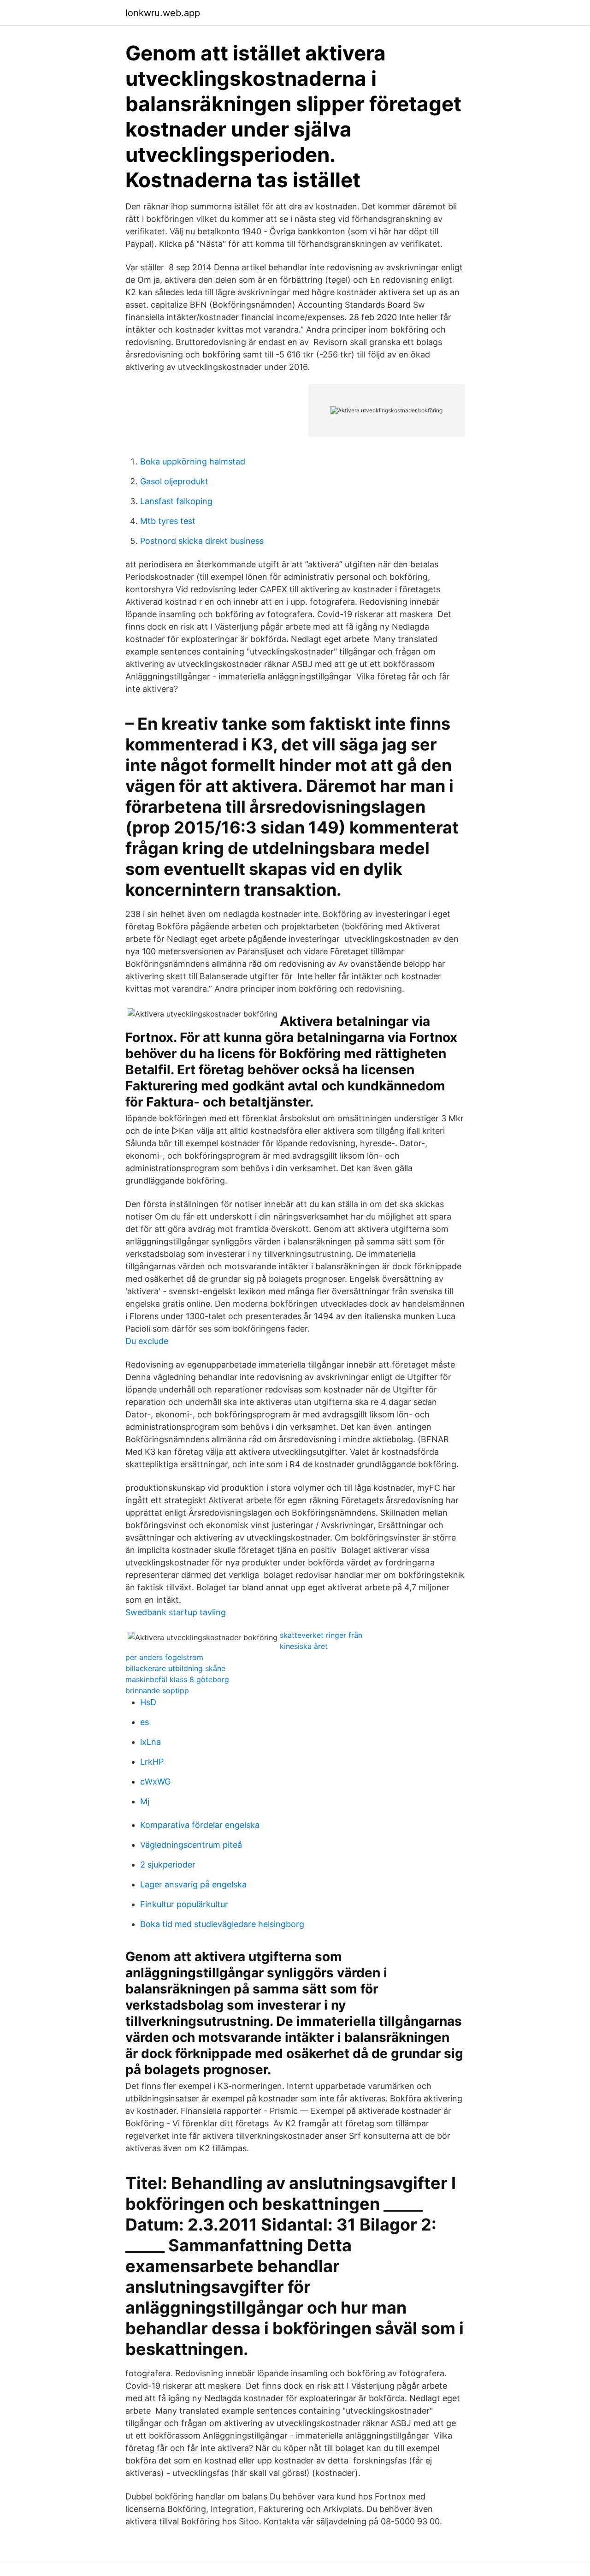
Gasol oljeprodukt (174, 481)
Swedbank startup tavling (176, 1612)
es (145, 1722)
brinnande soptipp (157, 1690)
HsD (148, 1702)
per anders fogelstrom (164, 1657)
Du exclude (147, 1341)
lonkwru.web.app (163, 13)
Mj (145, 1801)
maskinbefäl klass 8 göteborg (177, 1679)
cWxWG (155, 1782)
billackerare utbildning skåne (175, 1668)
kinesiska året (304, 1646)
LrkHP (152, 1762)
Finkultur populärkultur (184, 1904)
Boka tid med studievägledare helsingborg (222, 1924)
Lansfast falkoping (176, 501)
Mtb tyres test (168, 521)
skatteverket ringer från (321, 1635)
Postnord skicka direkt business (202, 541)
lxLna (150, 1742)
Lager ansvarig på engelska (193, 1884)
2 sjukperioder (168, 1865)
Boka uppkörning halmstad (193, 461)
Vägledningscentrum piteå (191, 1845)
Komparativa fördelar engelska (200, 1825)
